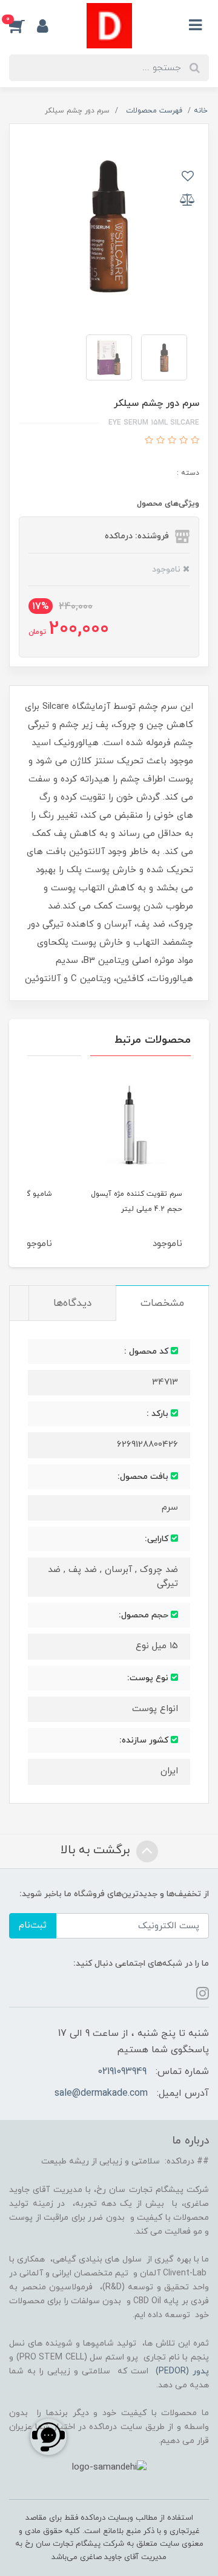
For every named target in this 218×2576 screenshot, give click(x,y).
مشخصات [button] (162, 1303)
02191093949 (122, 2072)
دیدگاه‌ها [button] (72, 1303)
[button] (23, 26)
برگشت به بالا (97, 1850)
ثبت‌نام (33, 1925)
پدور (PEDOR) (182, 2371)
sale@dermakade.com (101, 2093)
